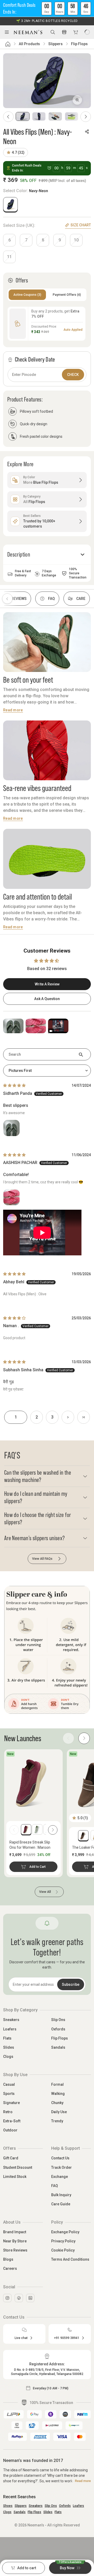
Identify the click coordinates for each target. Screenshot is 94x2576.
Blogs (8, 2259)
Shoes (8, 2506)
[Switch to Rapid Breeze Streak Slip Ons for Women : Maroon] (26, 1829)
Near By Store (15, 2241)
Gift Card (11, 2158)
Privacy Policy (63, 2241)
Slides (9, 2047)
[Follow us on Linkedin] (30, 2298)
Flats (7, 2038)
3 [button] (52, 1417)
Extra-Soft (12, 2121)
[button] (47, 8)
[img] (14, 1085)
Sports (9, 2094)
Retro (8, 2112)
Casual (9, 2084)
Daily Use (59, 2112)
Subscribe (71, 1984)
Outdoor (10, 2130)
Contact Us (60, 2158)
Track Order (61, 2167)
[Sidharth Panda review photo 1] (11, 1128)
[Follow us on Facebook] (19, 2298)
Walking (58, 2094)
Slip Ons (58, 2020)
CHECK (73, 375)
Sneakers (11, 2020)
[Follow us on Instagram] (7, 2298)
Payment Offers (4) (67, 295)
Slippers (55, 44)
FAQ (55, 2186)
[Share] (87, 132)
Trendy (57, 2121)
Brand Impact (15, 2232)
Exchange (60, 2177)
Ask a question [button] (47, 999)
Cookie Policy (63, 2250)
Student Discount (18, 2167)
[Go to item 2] (39, 116)
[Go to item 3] (55, 116)
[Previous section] (7, 599)
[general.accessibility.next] (53, 1830)
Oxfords (58, 2029)
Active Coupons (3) (27, 295)
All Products (29, 44)
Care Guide (61, 2204)
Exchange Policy (65, 2232)
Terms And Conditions (70, 2259)
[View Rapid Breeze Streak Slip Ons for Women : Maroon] (33, 1782)
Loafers (10, 2029)
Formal (57, 2084)
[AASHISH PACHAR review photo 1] (11, 1197)
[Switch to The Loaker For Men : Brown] (83, 1835)
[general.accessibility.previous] (14, 1830)
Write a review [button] (47, 984)
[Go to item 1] (23, 116)
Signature (11, 2103)
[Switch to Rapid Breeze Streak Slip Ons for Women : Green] (37, 1829)
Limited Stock (15, 2177)
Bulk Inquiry (61, 2195)
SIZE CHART (81, 225)
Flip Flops (79, 44)
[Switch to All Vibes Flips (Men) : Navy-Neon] (10, 204)
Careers (10, 2268)
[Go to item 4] (72, 116)
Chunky (57, 2103)
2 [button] (37, 1417)
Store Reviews (15, 2250)
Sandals (58, 2047)
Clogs (8, 2057)
